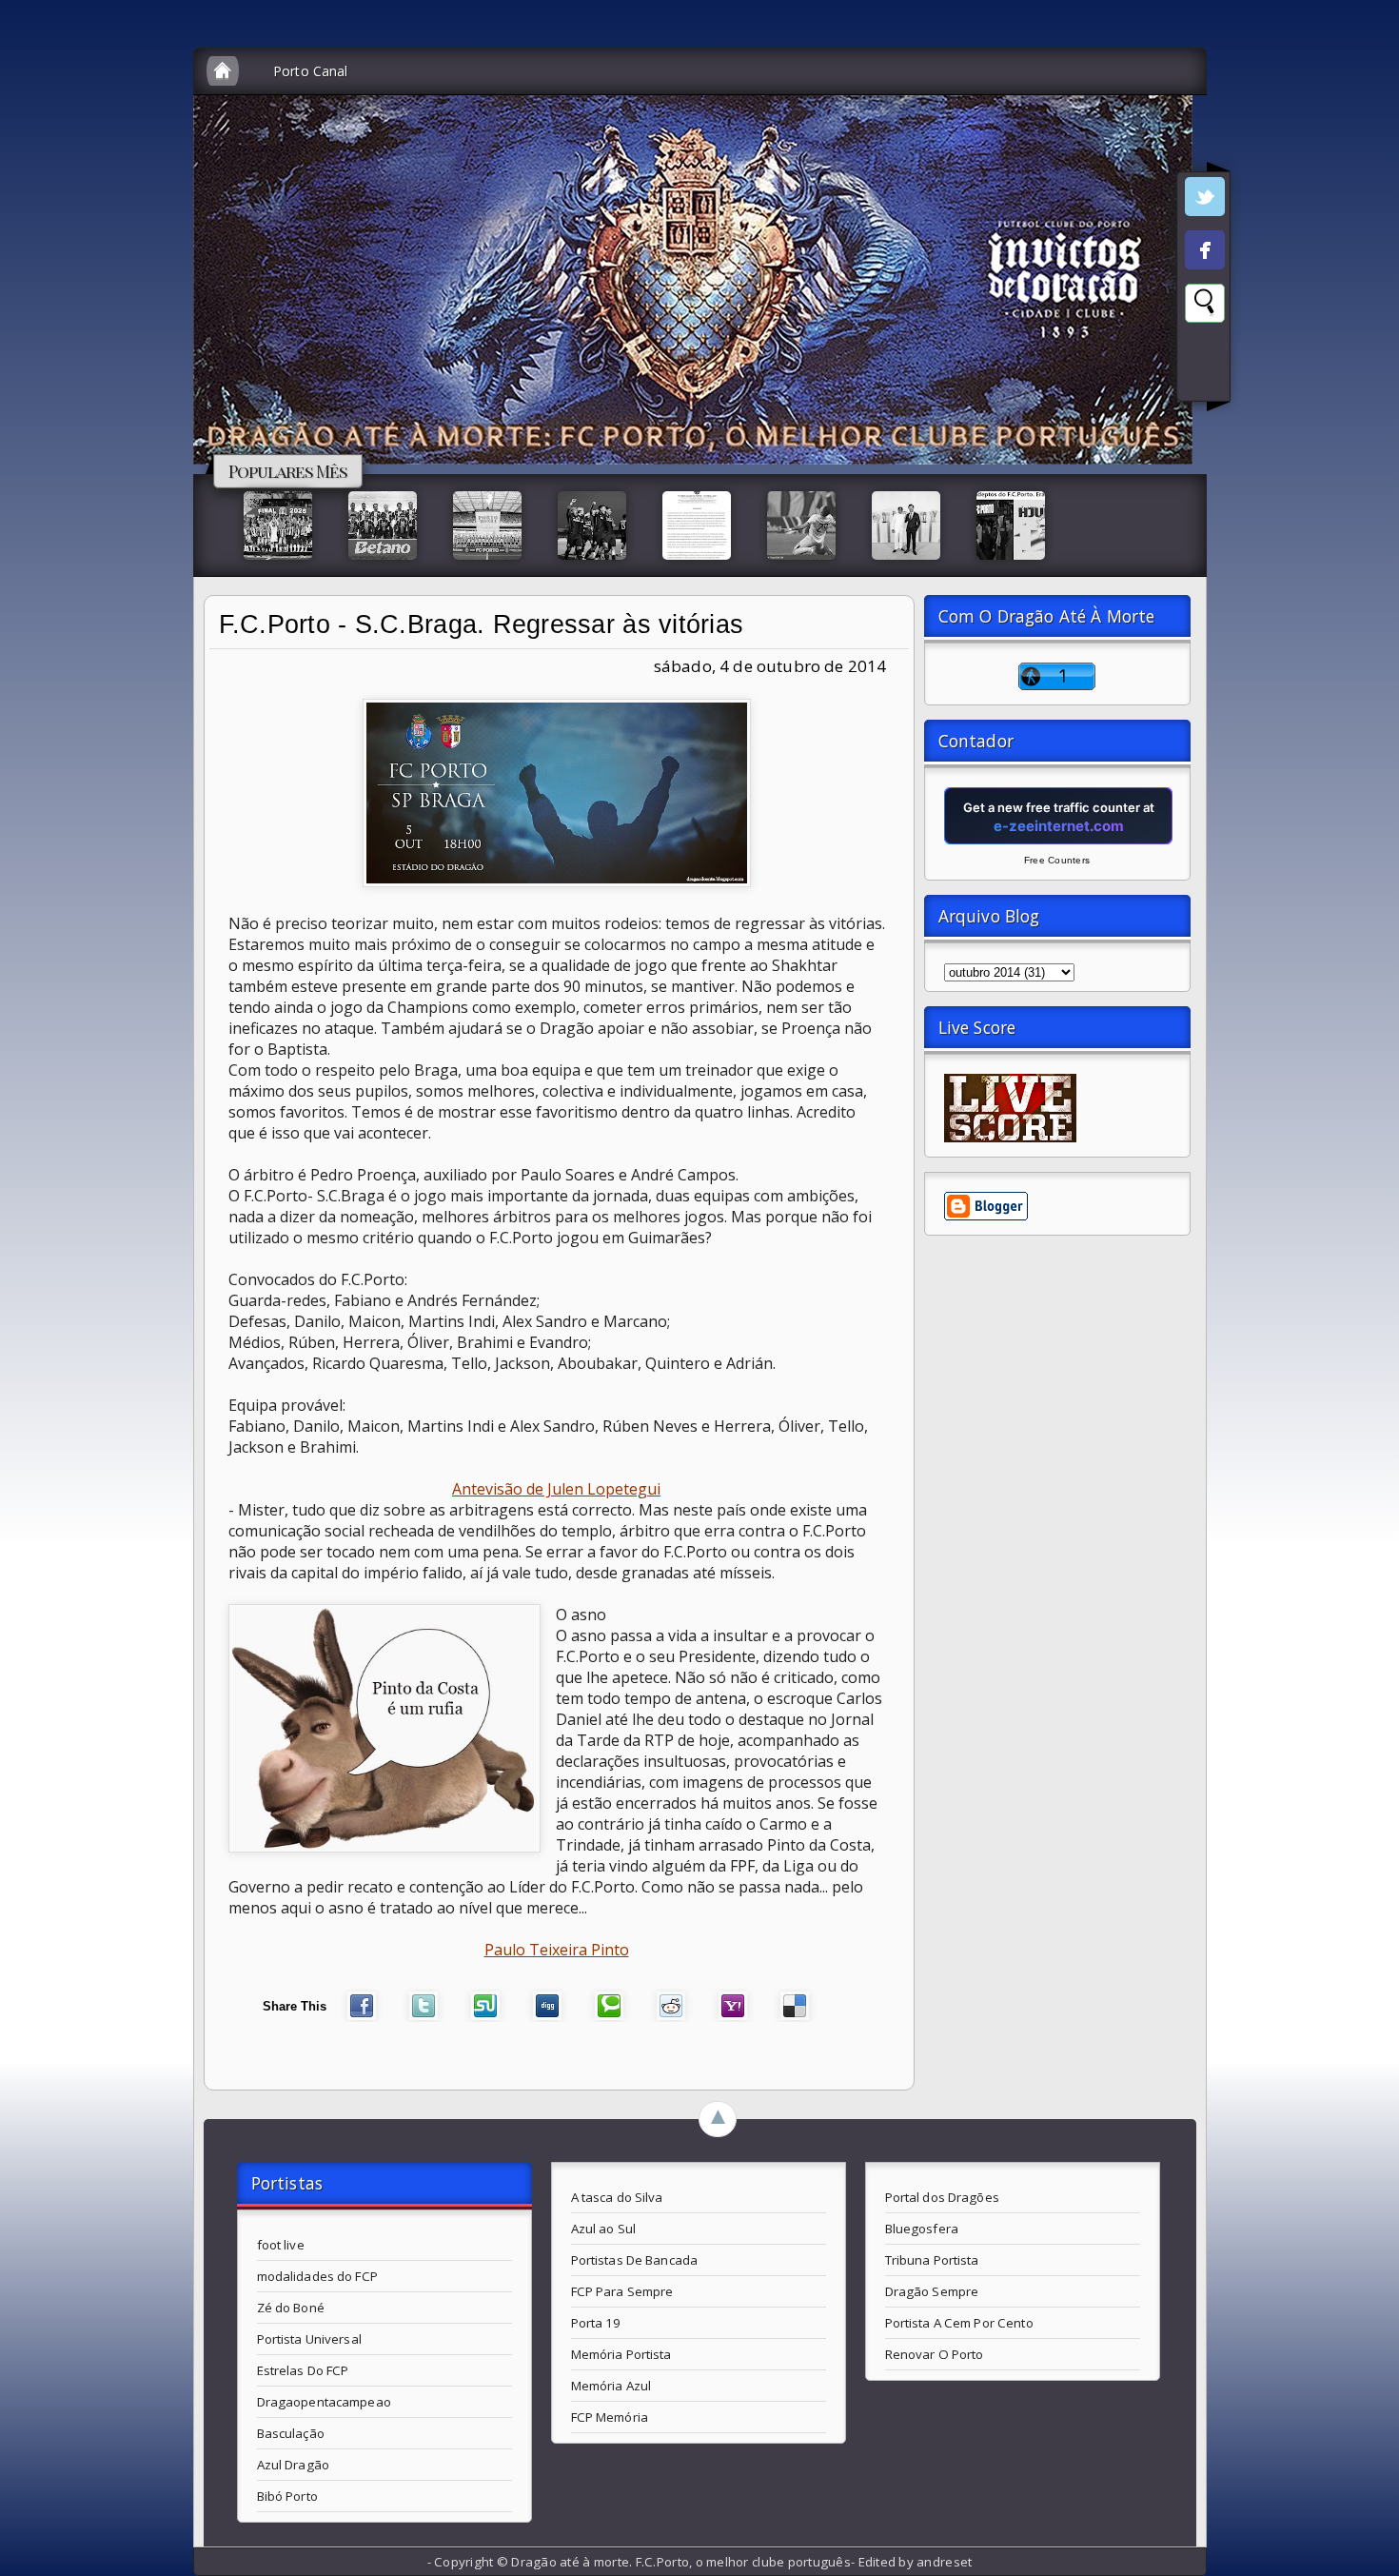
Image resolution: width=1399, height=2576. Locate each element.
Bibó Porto (287, 2496)
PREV (31, 301)
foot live (281, 2245)
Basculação (291, 2433)
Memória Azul (611, 2386)
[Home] (223, 71)
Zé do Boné (291, 2308)
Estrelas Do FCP (303, 2370)
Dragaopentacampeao (324, 2402)
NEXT (1367, 301)
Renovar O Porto (935, 2354)
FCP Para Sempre (622, 2291)
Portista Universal (309, 2339)
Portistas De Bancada (635, 2260)
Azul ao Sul (603, 2229)
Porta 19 (596, 2323)
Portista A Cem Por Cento (959, 2323)
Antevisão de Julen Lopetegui (556, 1489)
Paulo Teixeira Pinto (557, 1950)
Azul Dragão (293, 2465)
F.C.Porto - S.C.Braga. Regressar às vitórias (482, 624)
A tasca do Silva (617, 2197)
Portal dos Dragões (942, 2197)
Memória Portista (621, 2354)
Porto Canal (311, 71)
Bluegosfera (922, 2229)
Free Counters (1057, 860)
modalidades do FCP (317, 2276)
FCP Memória (610, 2417)
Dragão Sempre (932, 2291)
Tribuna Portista (932, 2260)
